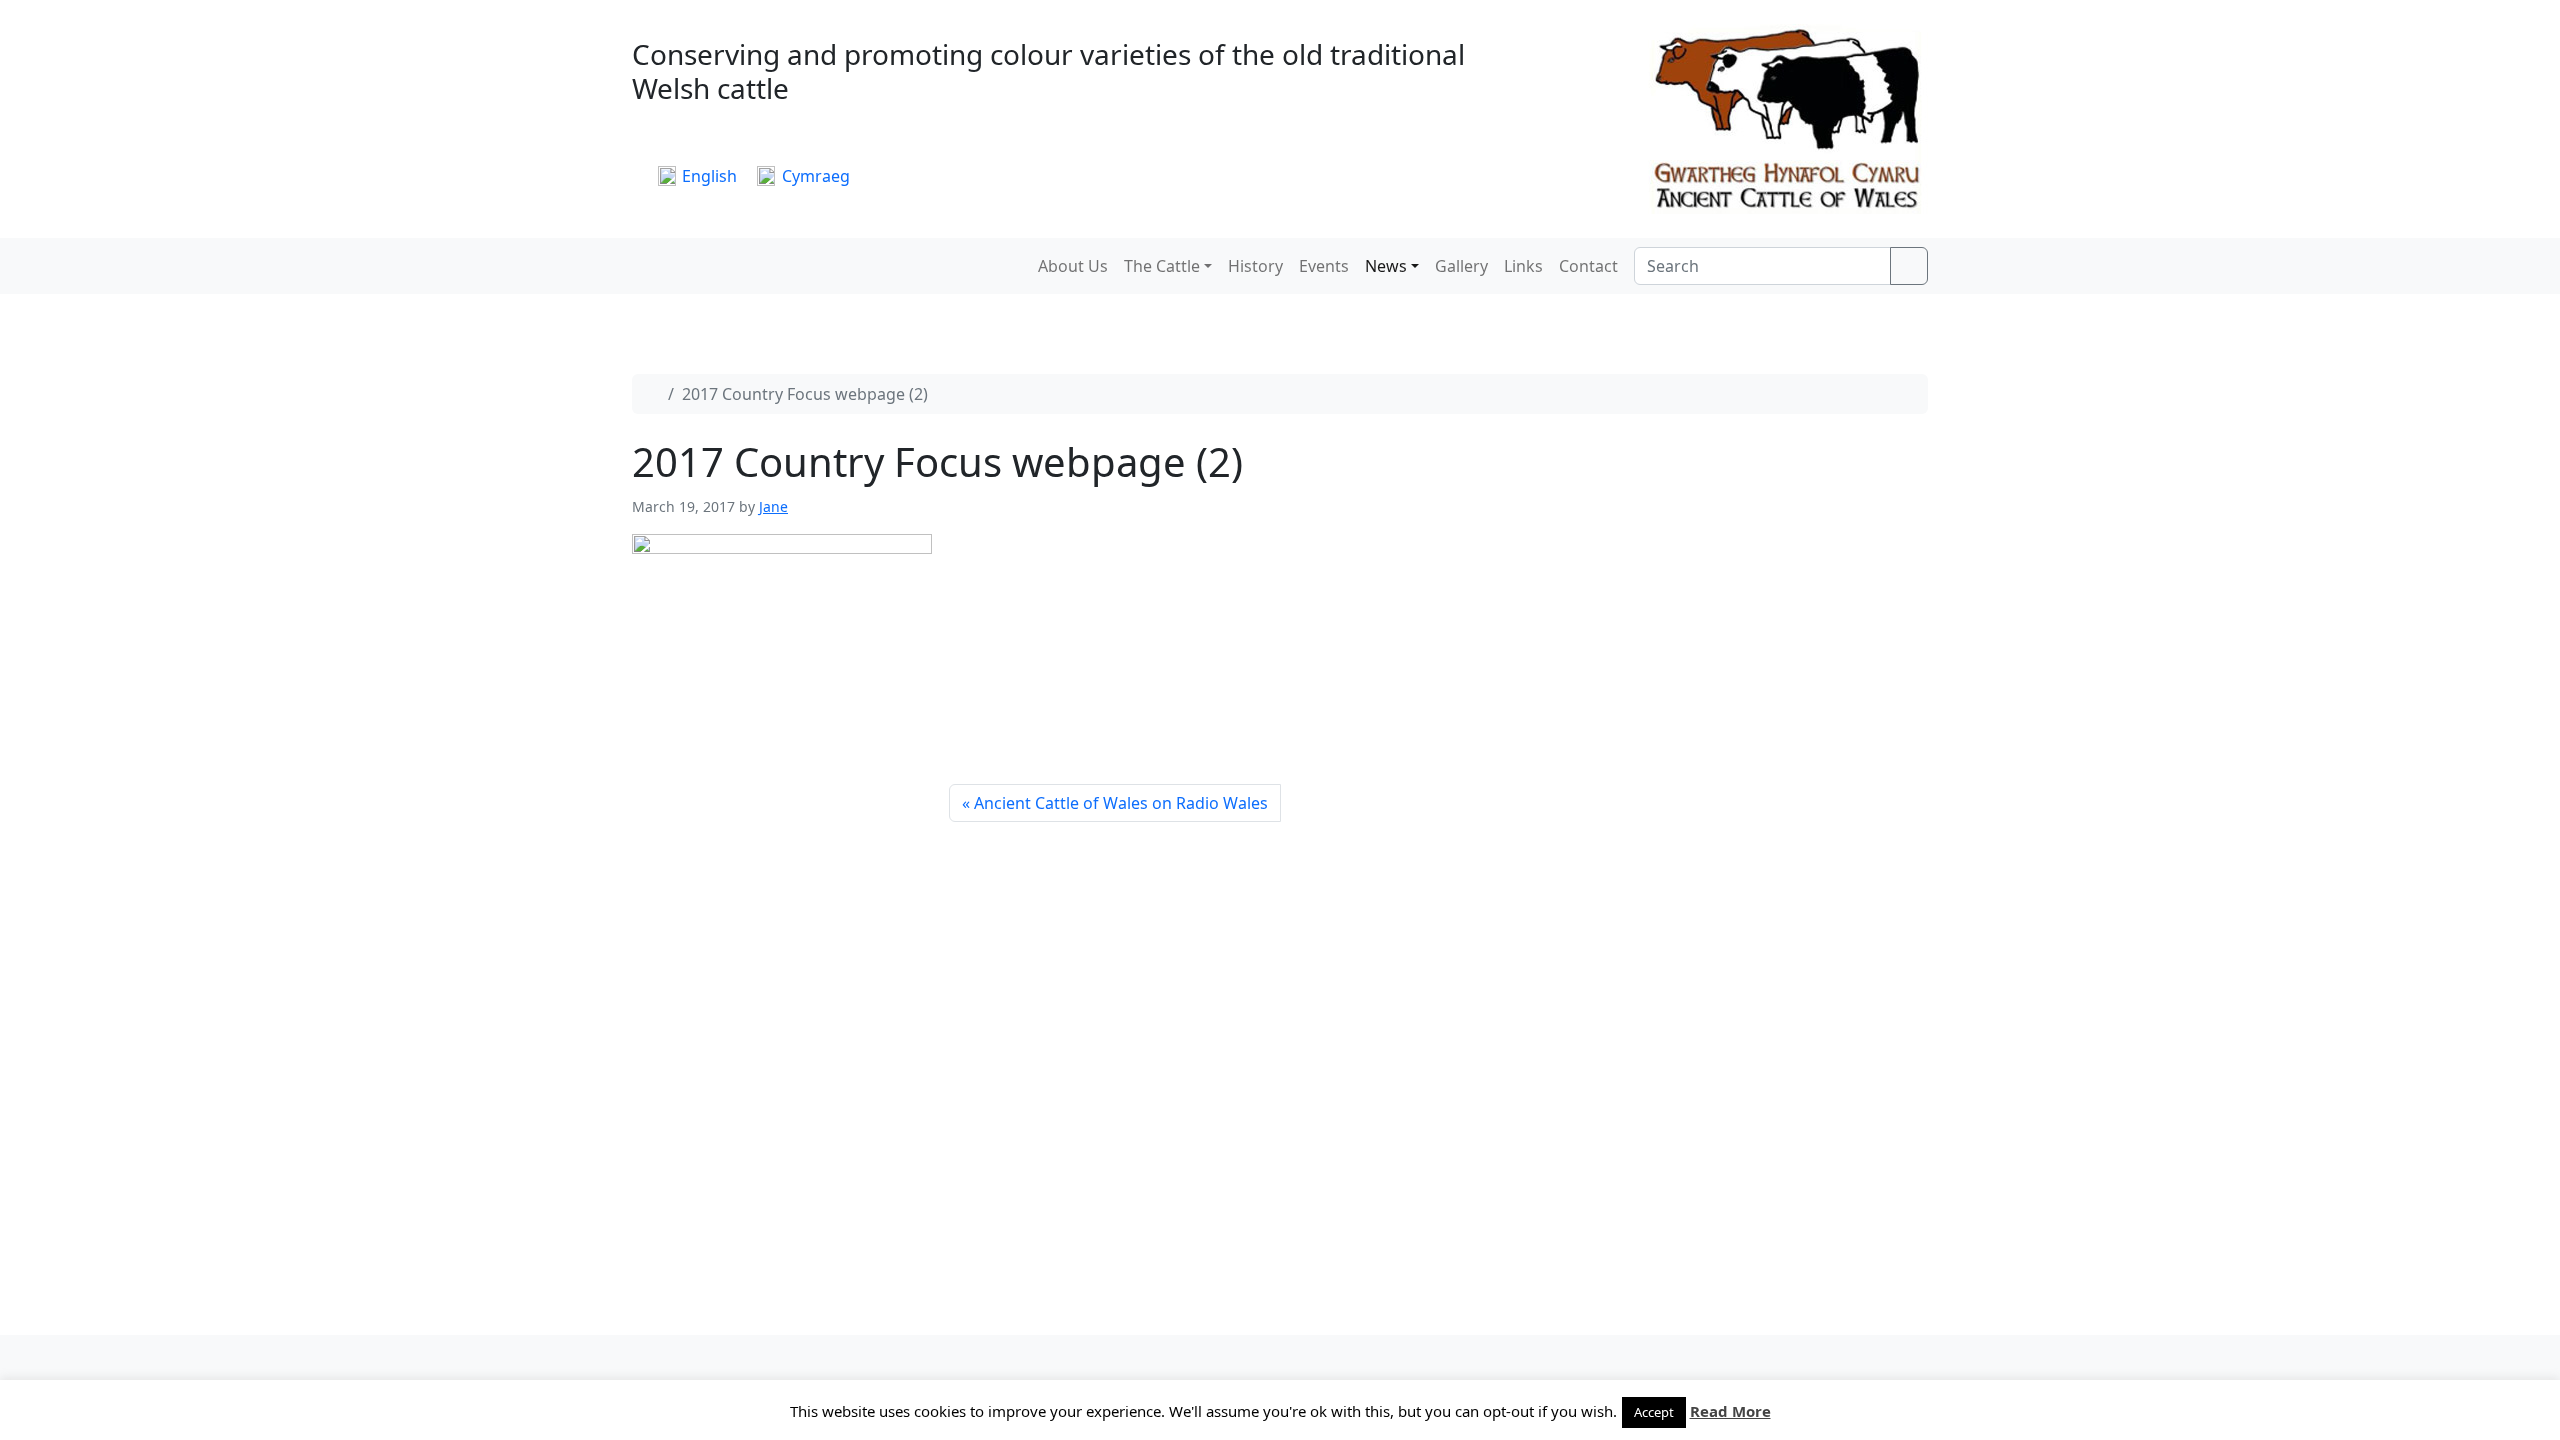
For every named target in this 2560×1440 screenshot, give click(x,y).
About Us (1073, 266)
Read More (1730, 1411)
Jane (773, 506)
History (1255, 266)
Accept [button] (1654, 1412)
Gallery (1461, 266)
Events (1324, 266)
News (1386, 266)
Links (1523, 266)
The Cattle (1162, 266)
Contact (1588, 266)
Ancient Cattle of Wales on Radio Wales (1121, 803)
